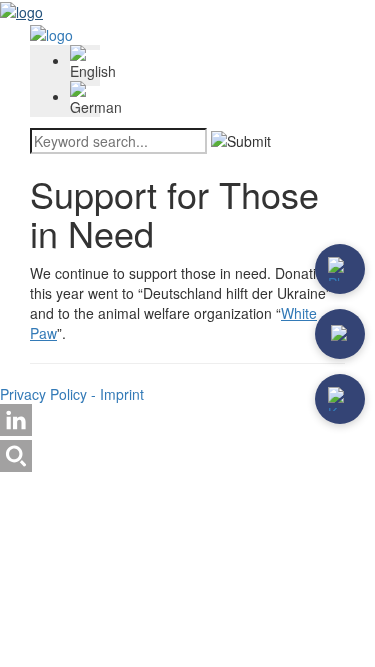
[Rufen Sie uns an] (340, 269)
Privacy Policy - (50, 394)
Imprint (122, 394)
